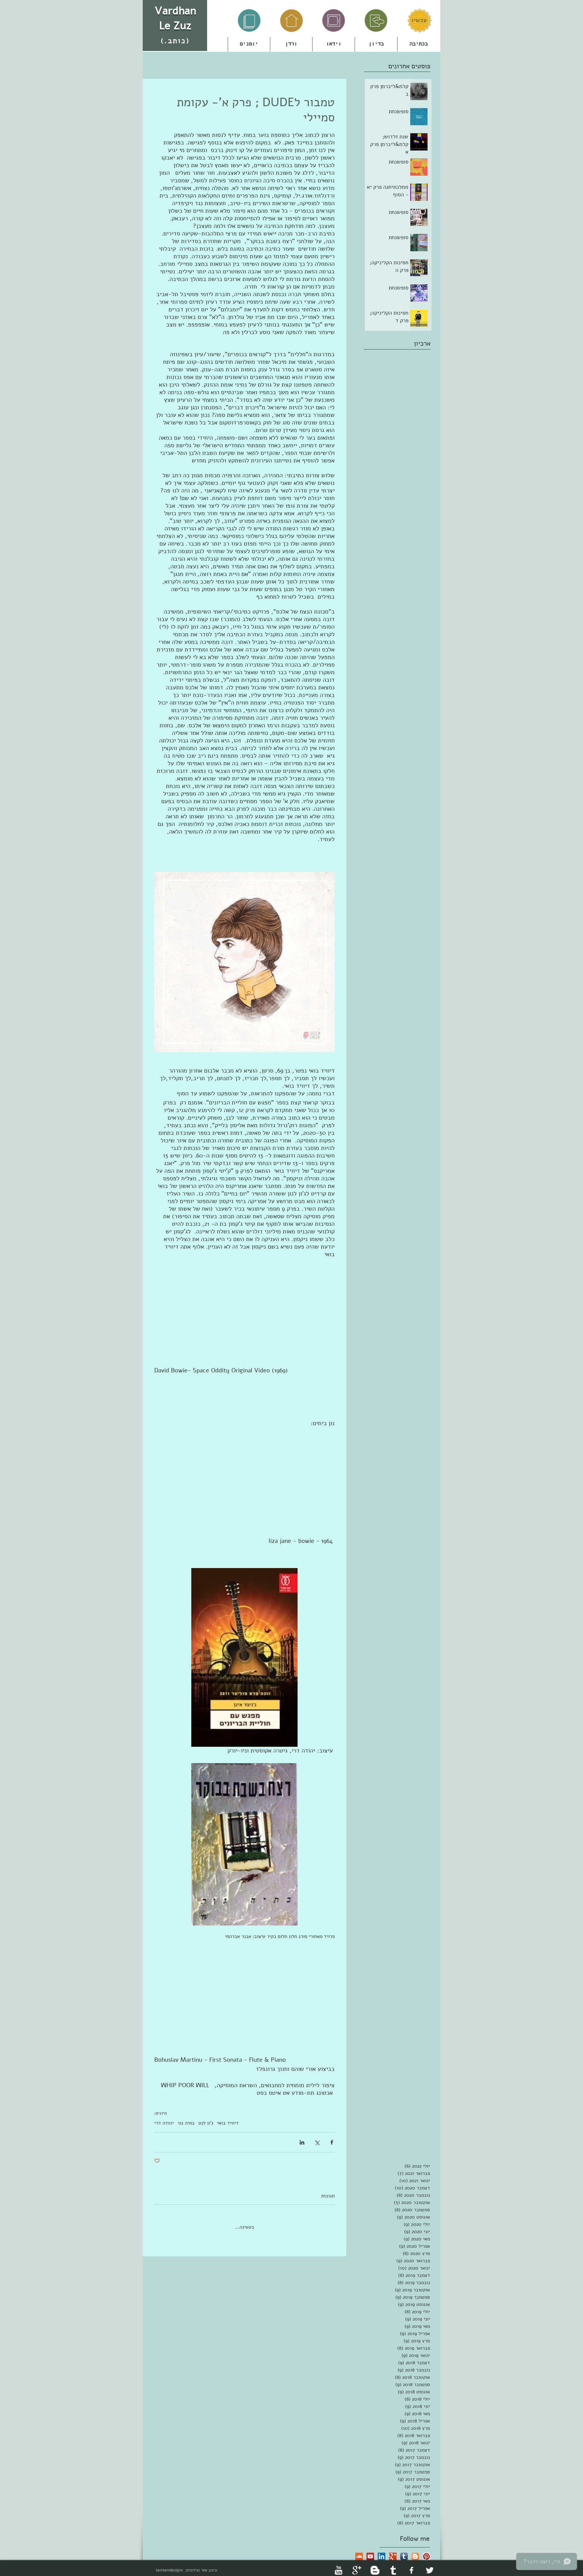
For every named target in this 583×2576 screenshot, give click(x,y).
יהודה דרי (164, 2123)
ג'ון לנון (206, 2123)
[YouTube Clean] (339, 2565)
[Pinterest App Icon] (426, 2552)
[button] (291, 44)
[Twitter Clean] (430, 2565)
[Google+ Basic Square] (393, 2552)
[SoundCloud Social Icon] (359, 2552)
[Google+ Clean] (357, 2565)
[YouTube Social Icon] (370, 2552)
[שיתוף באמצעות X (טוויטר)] (317, 2142)
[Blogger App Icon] (415, 2552)
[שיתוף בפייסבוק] (332, 2142)
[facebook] (411, 2565)
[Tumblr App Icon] (404, 2552)
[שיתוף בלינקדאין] (302, 2142)
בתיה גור (186, 2123)
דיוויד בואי (228, 2123)
